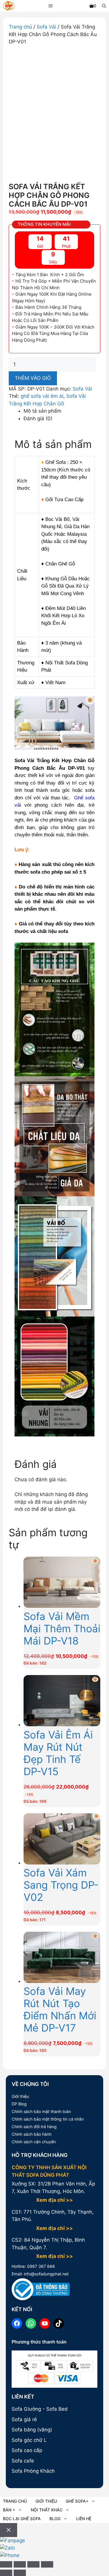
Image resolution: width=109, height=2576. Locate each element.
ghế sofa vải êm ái (42, 396)
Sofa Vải (46, 27)
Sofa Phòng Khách (33, 2471)
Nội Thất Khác (47, 2510)
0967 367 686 (40, 2266)
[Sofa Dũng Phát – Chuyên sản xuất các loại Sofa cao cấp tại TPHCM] (9, 7)
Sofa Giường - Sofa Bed (40, 2409)
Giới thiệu (20, 2096)
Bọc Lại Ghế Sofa (22, 2519)
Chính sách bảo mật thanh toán (41, 2111)
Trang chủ (20, 27)
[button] (104, 6)
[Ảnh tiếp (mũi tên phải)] (20, 2573)
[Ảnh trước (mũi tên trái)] (6, 2573)
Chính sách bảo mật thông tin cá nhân (48, 2119)
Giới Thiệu (46, 2501)
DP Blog (19, 2104)
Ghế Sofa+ (77, 2501)
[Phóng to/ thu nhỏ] (6, 2564)
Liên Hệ (84, 2519)
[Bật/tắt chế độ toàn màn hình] (20, 2564)
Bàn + (9, 2510)
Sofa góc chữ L (29, 2440)
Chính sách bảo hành (32, 2134)
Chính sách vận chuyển (34, 2142)
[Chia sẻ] (33, 2564)
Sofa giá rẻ (24, 2419)
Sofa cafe (23, 2461)
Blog (55, 2519)
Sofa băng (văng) (32, 2430)
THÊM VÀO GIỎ (33, 378)
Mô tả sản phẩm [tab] (42, 411)
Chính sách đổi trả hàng (34, 2127)
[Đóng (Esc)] (47, 2564)
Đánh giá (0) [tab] (38, 418)
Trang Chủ (15, 2501)
